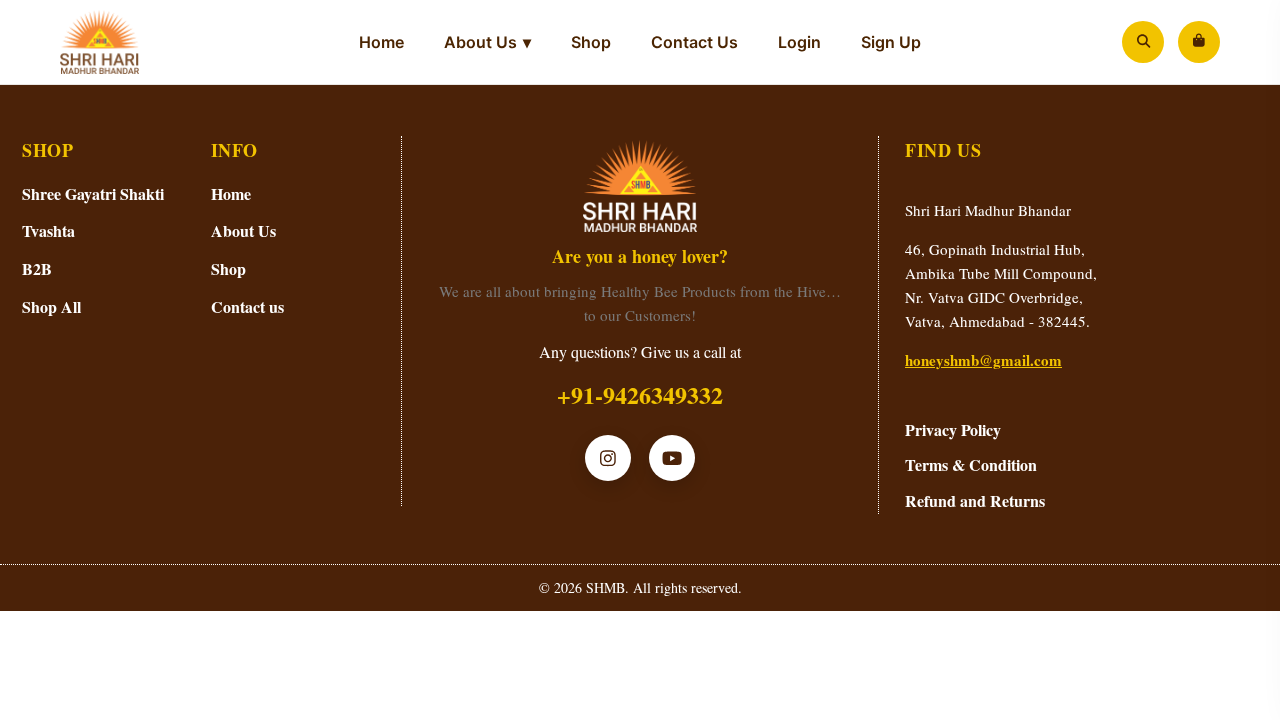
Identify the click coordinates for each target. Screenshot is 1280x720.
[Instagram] (608, 458)
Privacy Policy (953, 429)
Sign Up (891, 42)
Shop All (51, 306)
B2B (37, 268)
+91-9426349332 (640, 394)
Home (381, 42)
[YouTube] (672, 458)
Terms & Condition (971, 464)
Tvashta (48, 230)
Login (799, 42)
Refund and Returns (975, 500)
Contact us (247, 306)
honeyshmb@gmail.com (983, 360)
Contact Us (694, 42)
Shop (591, 42)
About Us (487, 42)
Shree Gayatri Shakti (93, 193)
